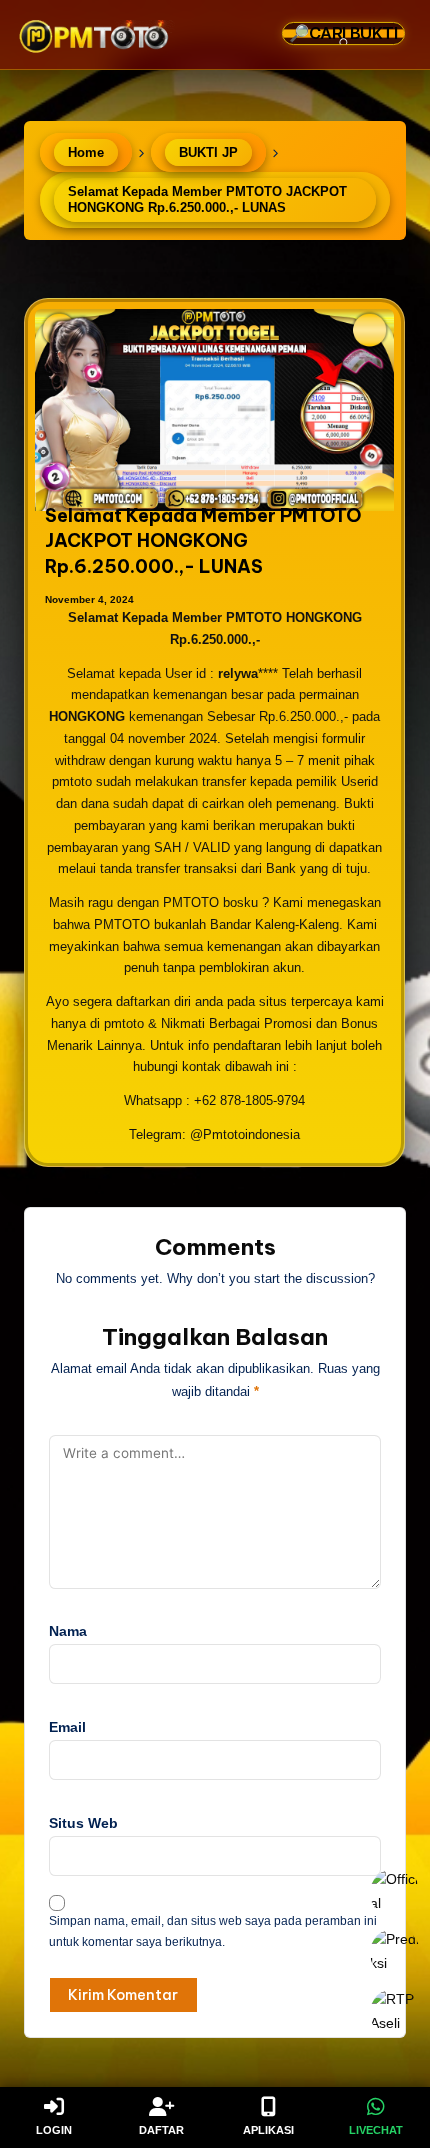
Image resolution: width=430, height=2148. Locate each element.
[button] (364, 93)
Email (67, 1727)
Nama (68, 1631)
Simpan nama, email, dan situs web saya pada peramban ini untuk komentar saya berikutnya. (213, 1931)
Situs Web (83, 1823)
